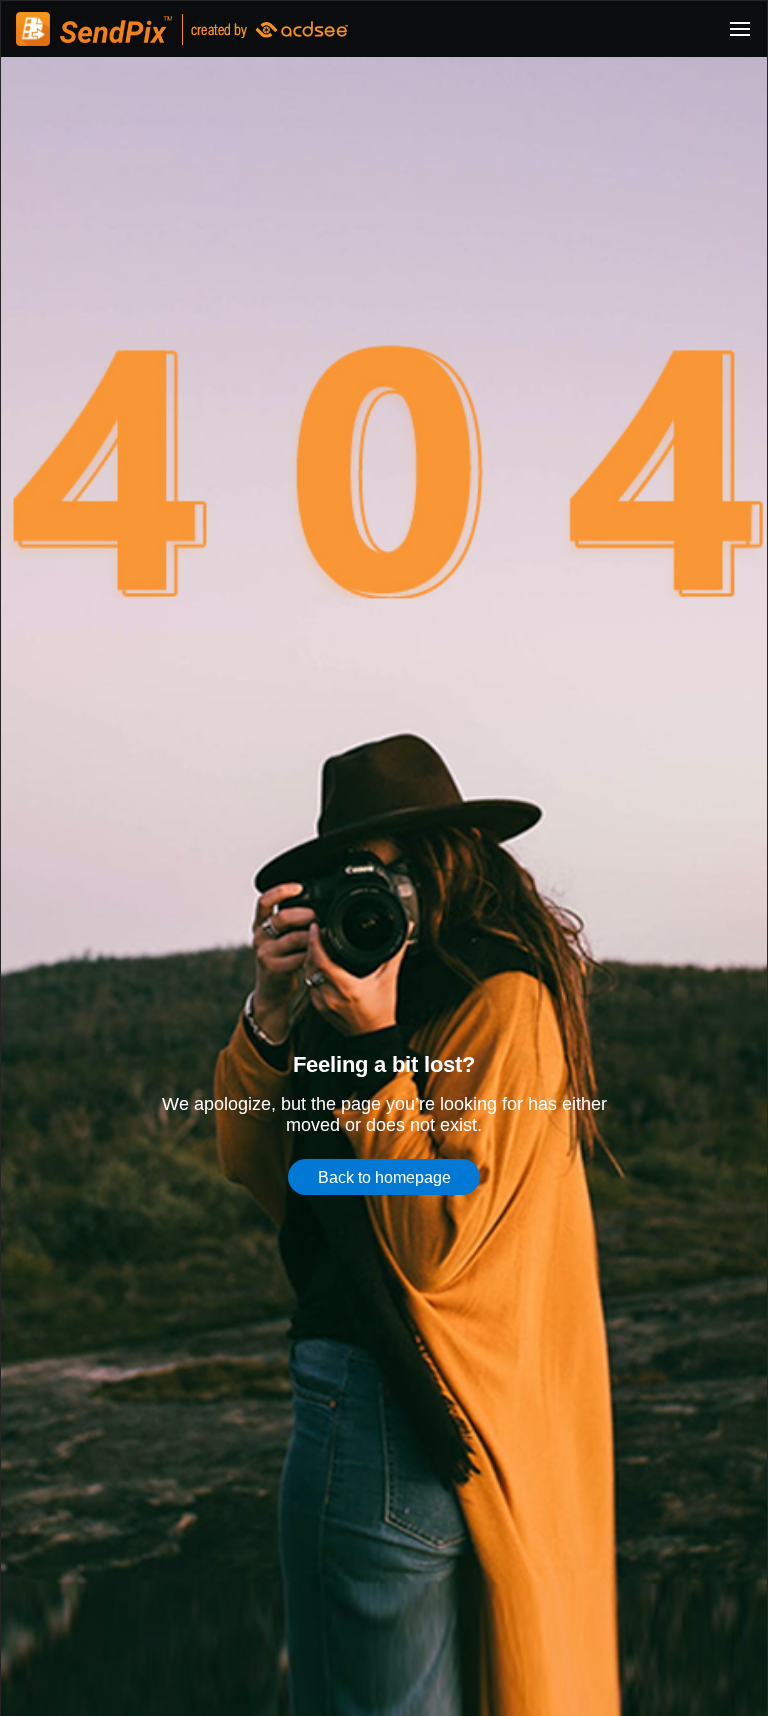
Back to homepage (384, 1177)
